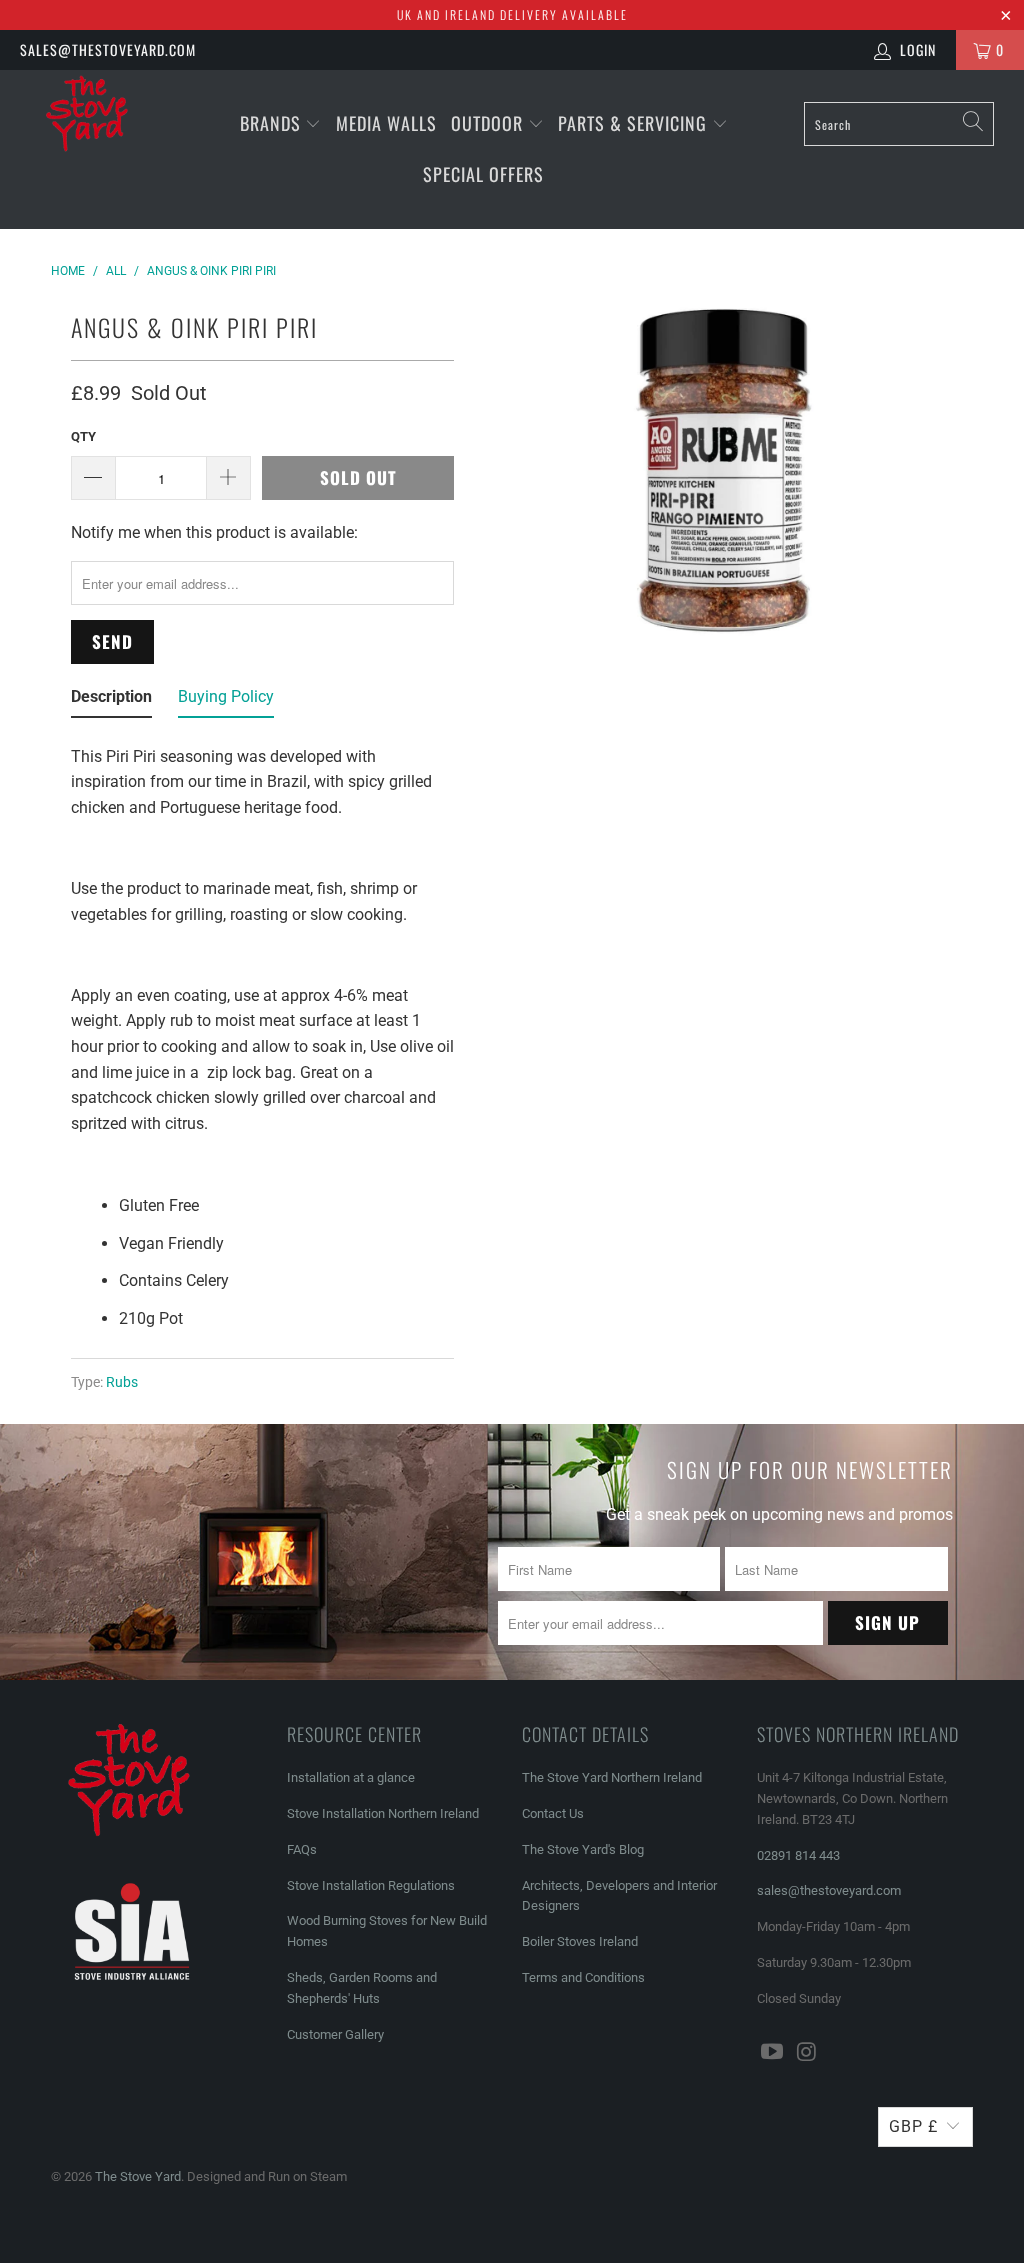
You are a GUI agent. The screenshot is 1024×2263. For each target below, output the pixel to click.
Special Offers (483, 174)
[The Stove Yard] (92, 121)
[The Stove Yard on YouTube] (772, 2053)
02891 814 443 (798, 1855)
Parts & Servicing (635, 123)
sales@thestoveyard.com (108, 49)
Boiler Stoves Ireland (580, 1941)
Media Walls (386, 123)
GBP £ (913, 2126)
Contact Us (553, 1813)
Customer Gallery (335, 2034)
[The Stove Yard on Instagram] (807, 2053)
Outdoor (487, 123)
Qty (83, 436)
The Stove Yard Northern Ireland (612, 1777)
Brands (270, 123)
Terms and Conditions (583, 1977)
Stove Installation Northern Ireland (383, 1813)
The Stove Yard (138, 2176)
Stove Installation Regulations (371, 1885)
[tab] (111, 701)
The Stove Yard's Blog (583, 1849)
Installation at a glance (351, 1777)
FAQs (302, 1849)
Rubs (122, 1382)
